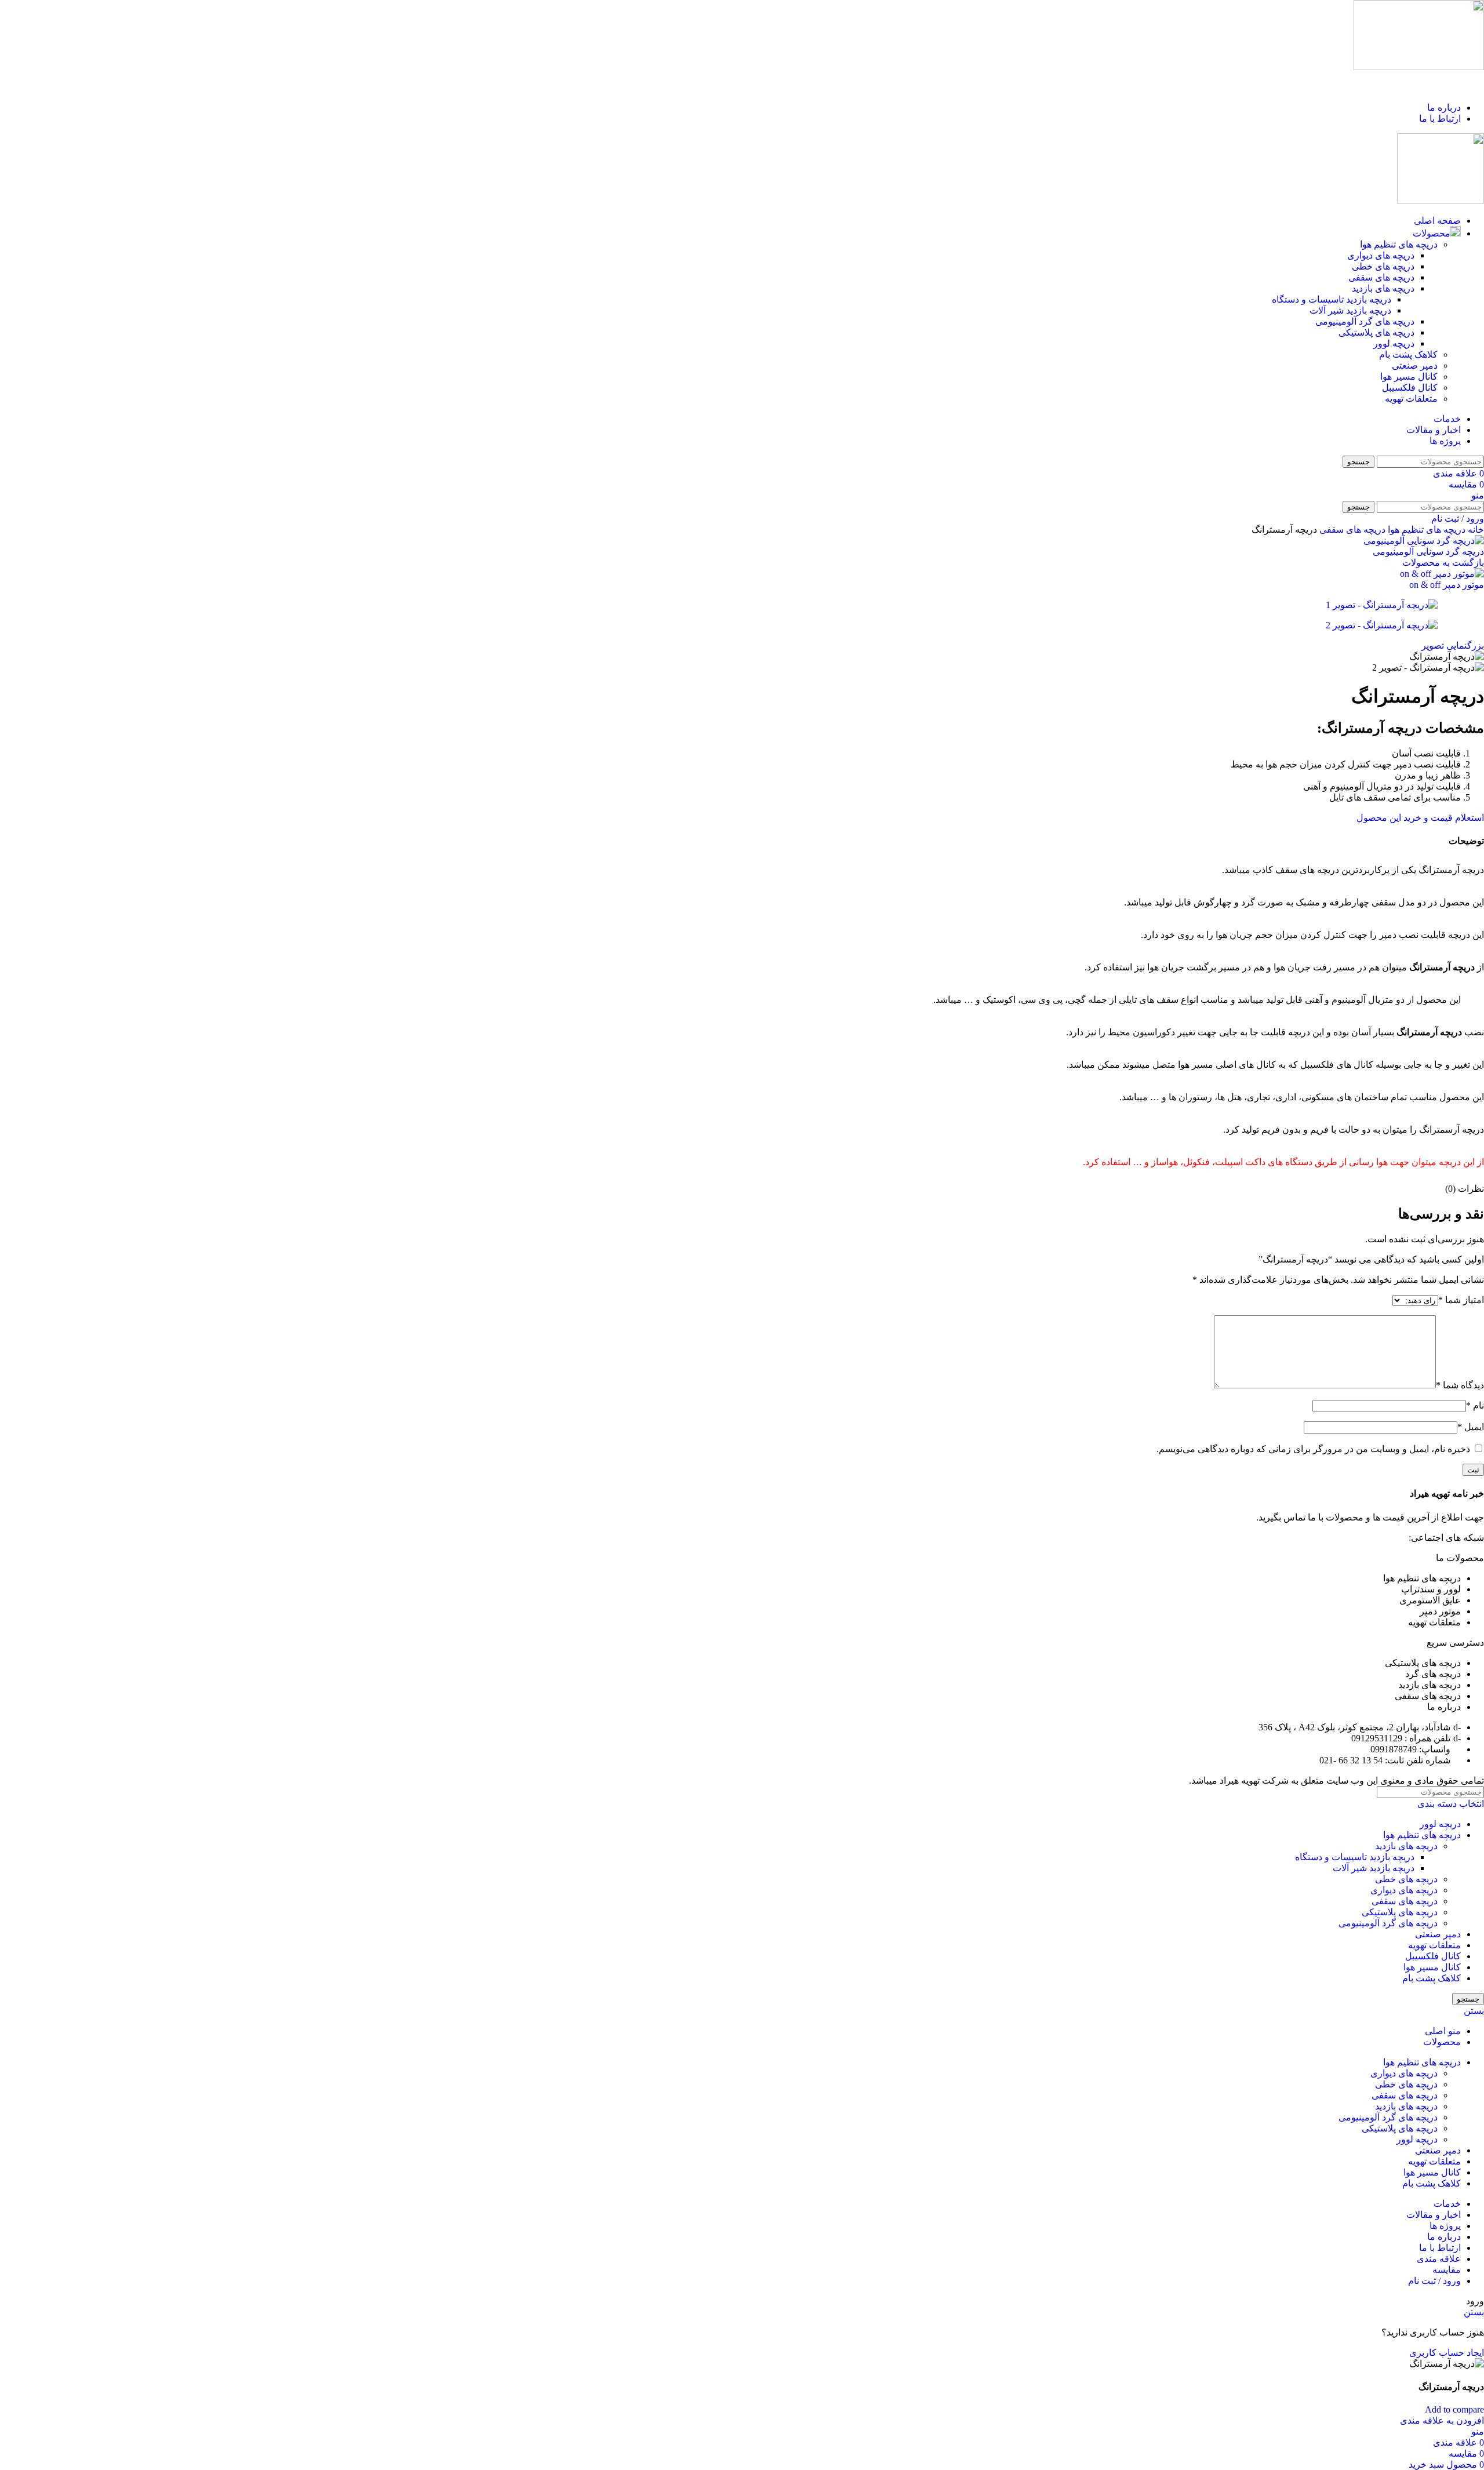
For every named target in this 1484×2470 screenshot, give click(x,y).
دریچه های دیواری (1381, 255)
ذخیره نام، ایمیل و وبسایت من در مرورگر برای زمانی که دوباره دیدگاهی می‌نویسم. (1313, 1449)
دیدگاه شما (1460, 1385)
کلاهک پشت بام (1408, 354)
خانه (1475, 530)
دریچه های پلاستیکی (1376, 332)
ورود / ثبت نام (1434, 2281)
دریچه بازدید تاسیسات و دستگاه (1332, 299)
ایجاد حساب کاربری (1447, 2353)
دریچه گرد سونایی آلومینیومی (1428, 552)
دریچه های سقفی (1381, 277)
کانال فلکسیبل (1410, 388)
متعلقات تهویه (1411, 399)
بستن (1474, 2011)
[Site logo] (1419, 67)
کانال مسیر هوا (1409, 376)
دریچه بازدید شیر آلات (1350, 310)
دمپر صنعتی (1415, 365)
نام (1475, 1405)
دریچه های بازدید (1383, 288)
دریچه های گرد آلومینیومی (1365, 321)
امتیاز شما (1461, 1300)
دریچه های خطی (1383, 266)
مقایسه (1447, 2270)
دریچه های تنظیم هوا (1399, 244)
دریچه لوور (1394, 343)
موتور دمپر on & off (1447, 585)
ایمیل (1471, 1427)
